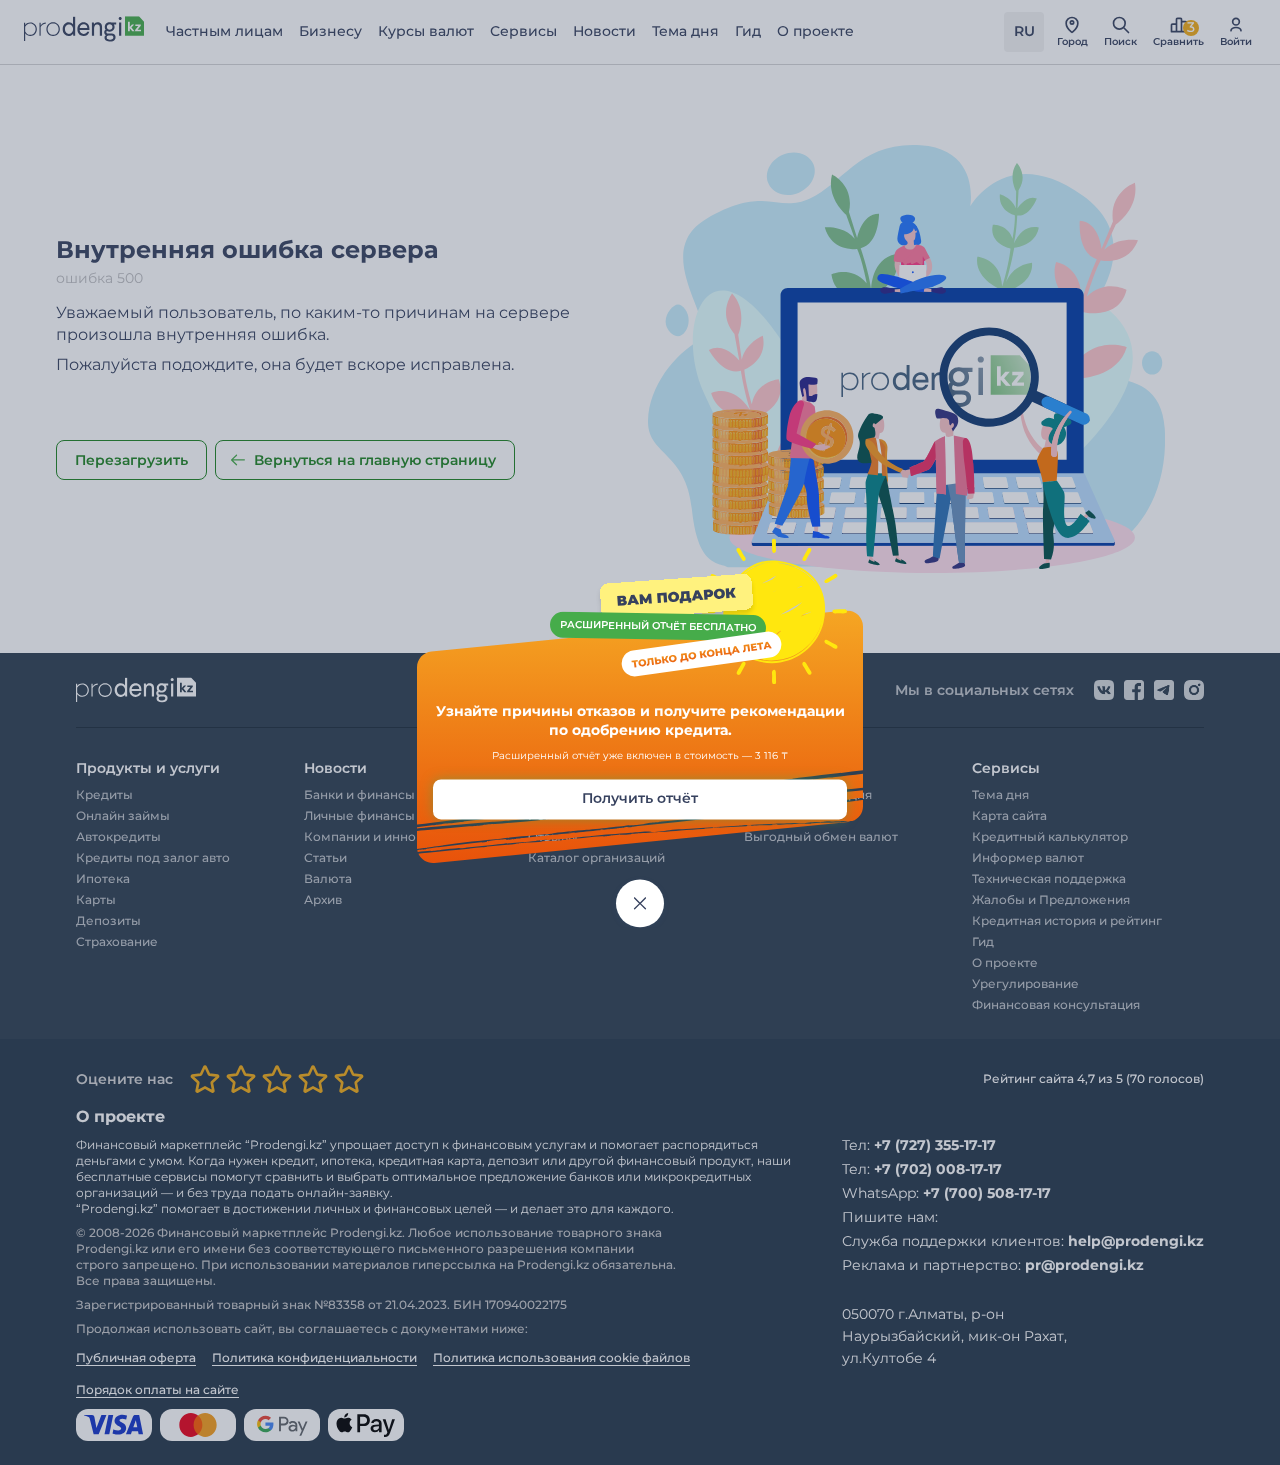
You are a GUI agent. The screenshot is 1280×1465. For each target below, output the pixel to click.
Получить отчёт (640, 798)
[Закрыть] (640, 903)
